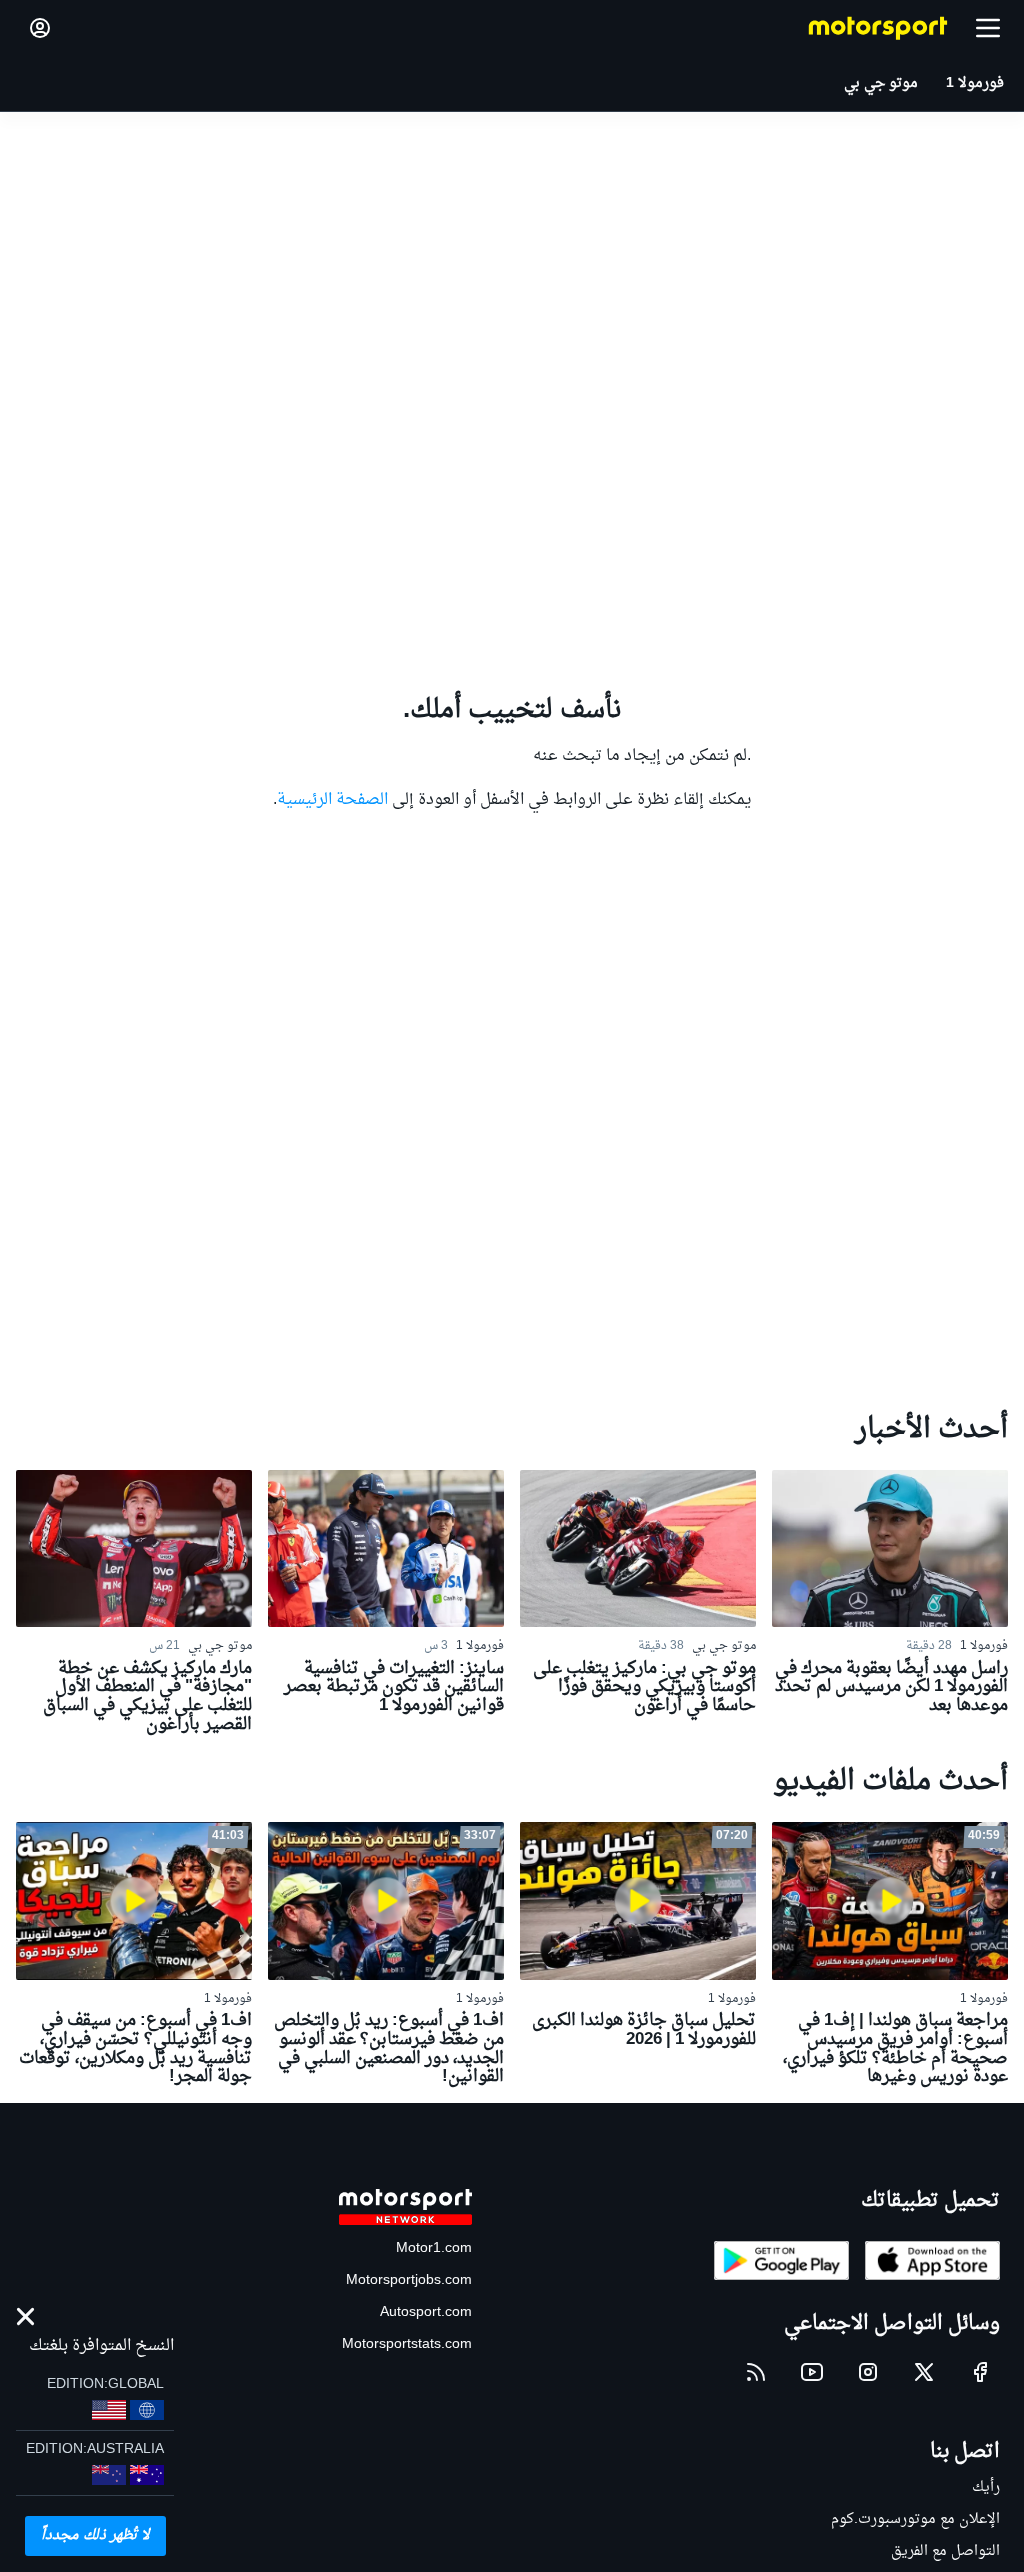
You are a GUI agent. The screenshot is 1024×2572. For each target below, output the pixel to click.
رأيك (986, 2487)
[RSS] (756, 2372)
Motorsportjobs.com (409, 2280)
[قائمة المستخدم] (40, 28)
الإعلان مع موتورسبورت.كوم (915, 2519)
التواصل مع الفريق (945, 2551)
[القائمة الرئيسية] (988, 28)
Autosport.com (426, 2312)
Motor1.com (434, 2248)
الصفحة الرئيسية (332, 800)
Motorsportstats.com (407, 2344)
